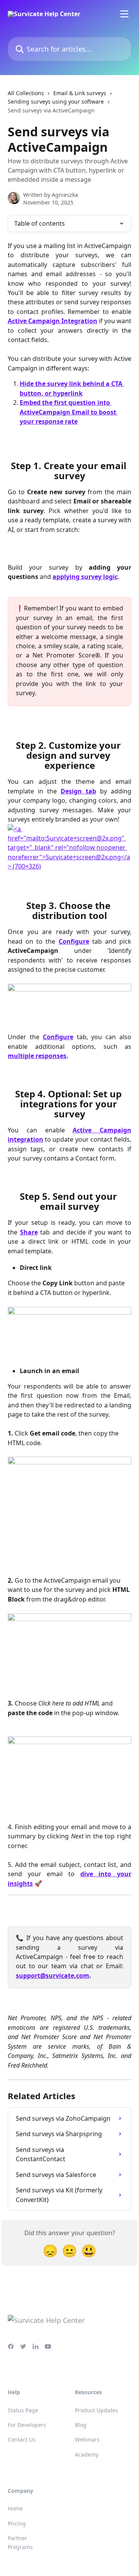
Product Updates (97, 2410)
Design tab (78, 791)
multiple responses (37, 1056)
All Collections (26, 93)
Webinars (87, 2439)
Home (15, 2508)
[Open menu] (124, 14)
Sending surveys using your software (56, 101)
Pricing (17, 2523)
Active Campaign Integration (53, 321)
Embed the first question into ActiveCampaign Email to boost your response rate (69, 412)
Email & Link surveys (80, 93)
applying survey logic (85, 577)
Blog (81, 2425)
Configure (74, 941)
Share (29, 1232)
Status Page (23, 2410)
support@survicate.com (53, 1976)
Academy (87, 2454)
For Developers (27, 2425)
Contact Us (22, 2439)
